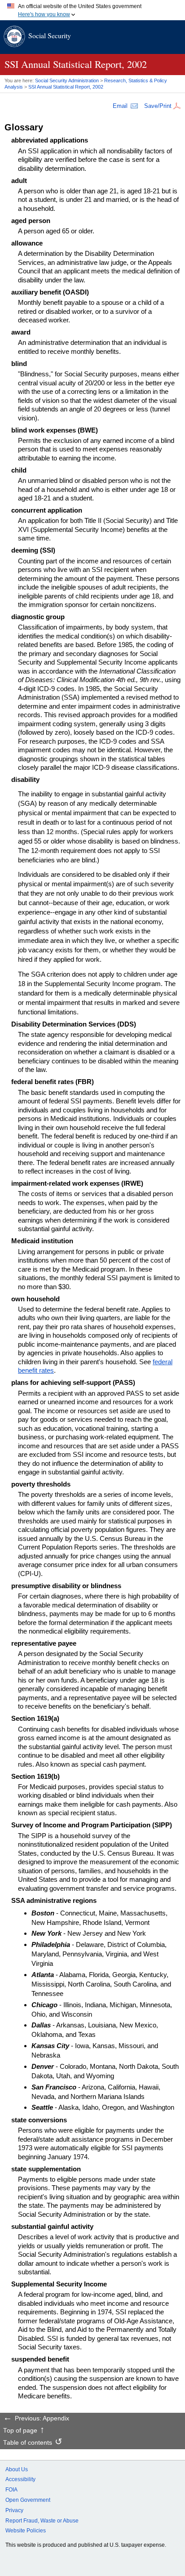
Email (120, 106)
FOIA (11, 2490)
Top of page (20, 2431)
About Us (17, 2469)
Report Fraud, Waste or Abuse (42, 2521)
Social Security (50, 35)
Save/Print (158, 106)
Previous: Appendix (42, 2419)
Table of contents (28, 2443)
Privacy (14, 2510)
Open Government (28, 2500)
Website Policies (26, 2531)
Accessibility (20, 2479)
